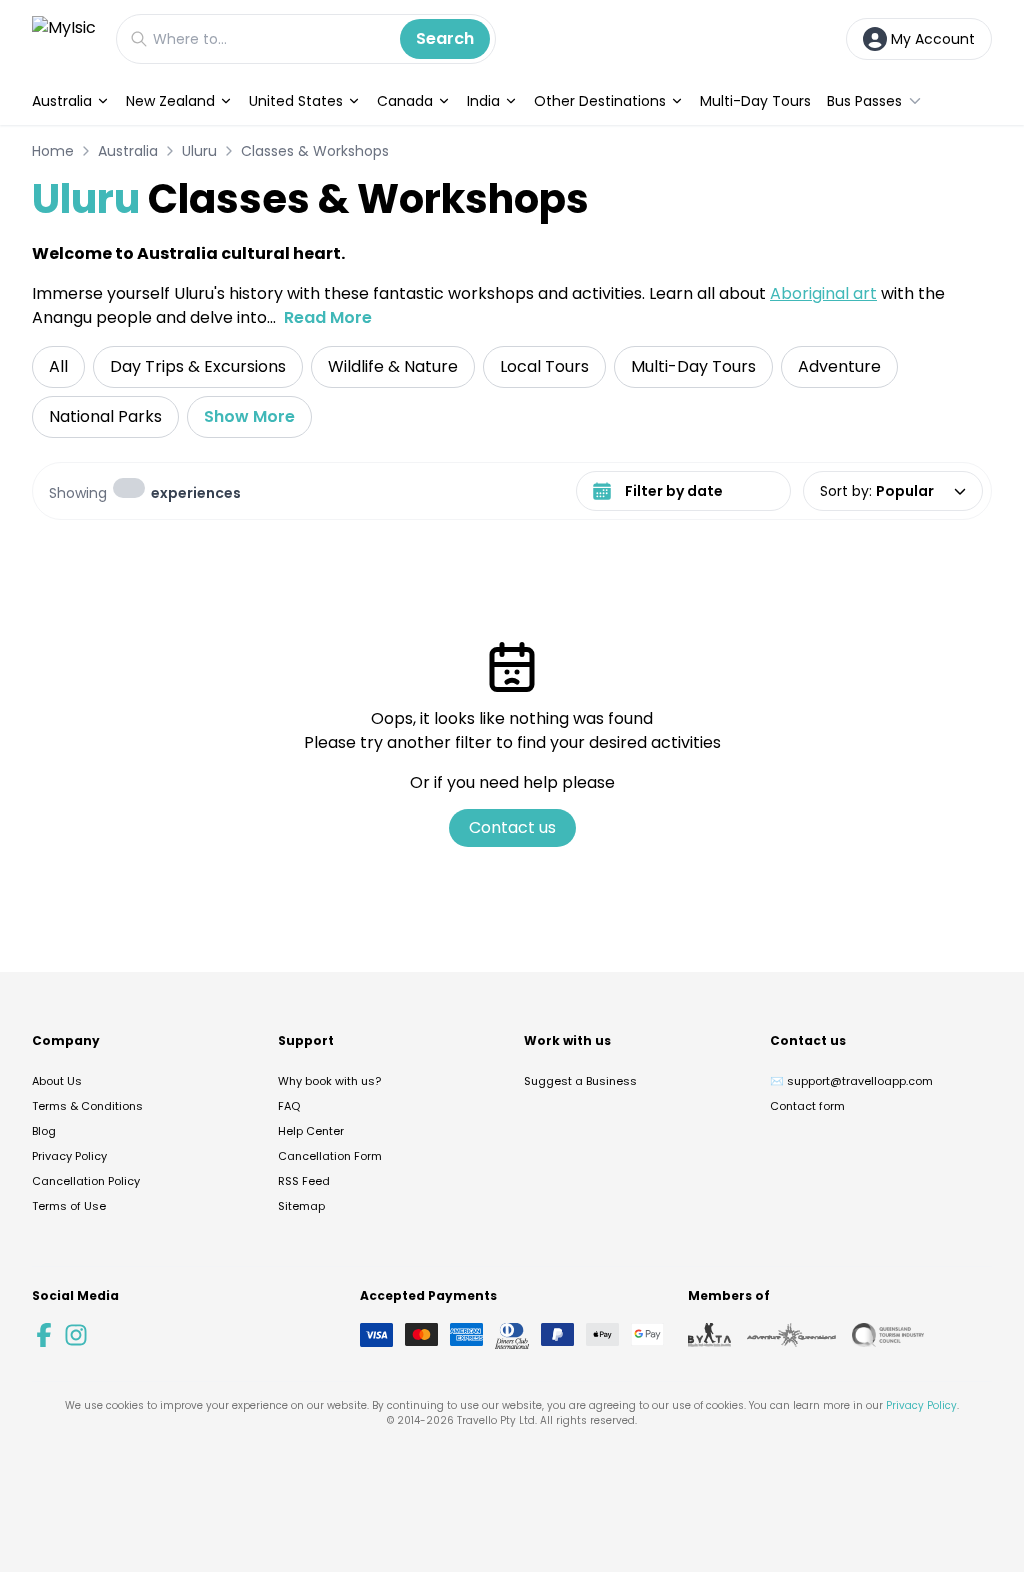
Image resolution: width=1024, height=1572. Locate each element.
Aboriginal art (823, 293)
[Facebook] (44, 1335)
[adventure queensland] (791, 1335)
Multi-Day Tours (755, 101)
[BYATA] (709, 1335)
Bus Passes (864, 101)
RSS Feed (304, 1181)
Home (53, 151)
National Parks (105, 416)
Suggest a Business (580, 1081)
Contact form (807, 1106)
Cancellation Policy (86, 1181)
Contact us (512, 827)
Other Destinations (600, 101)
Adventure (839, 366)
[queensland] (888, 1335)
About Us (57, 1081)
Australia (62, 101)
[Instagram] (76, 1335)
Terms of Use (69, 1206)
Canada (405, 101)
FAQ (289, 1106)
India (483, 101)
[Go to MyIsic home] (64, 38)
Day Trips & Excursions (198, 366)
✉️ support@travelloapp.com (851, 1081)
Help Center (311, 1131)
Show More (249, 416)
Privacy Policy (69, 1156)
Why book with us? (329, 1081)
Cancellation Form (330, 1156)
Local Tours (544, 366)
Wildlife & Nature (393, 366)
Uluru (199, 151)
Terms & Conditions (87, 1106)
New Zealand (170, 101)
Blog (44, 1131)
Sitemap (301, 1206)
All (58, 366)
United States (296, 101)
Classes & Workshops (315, 151)
